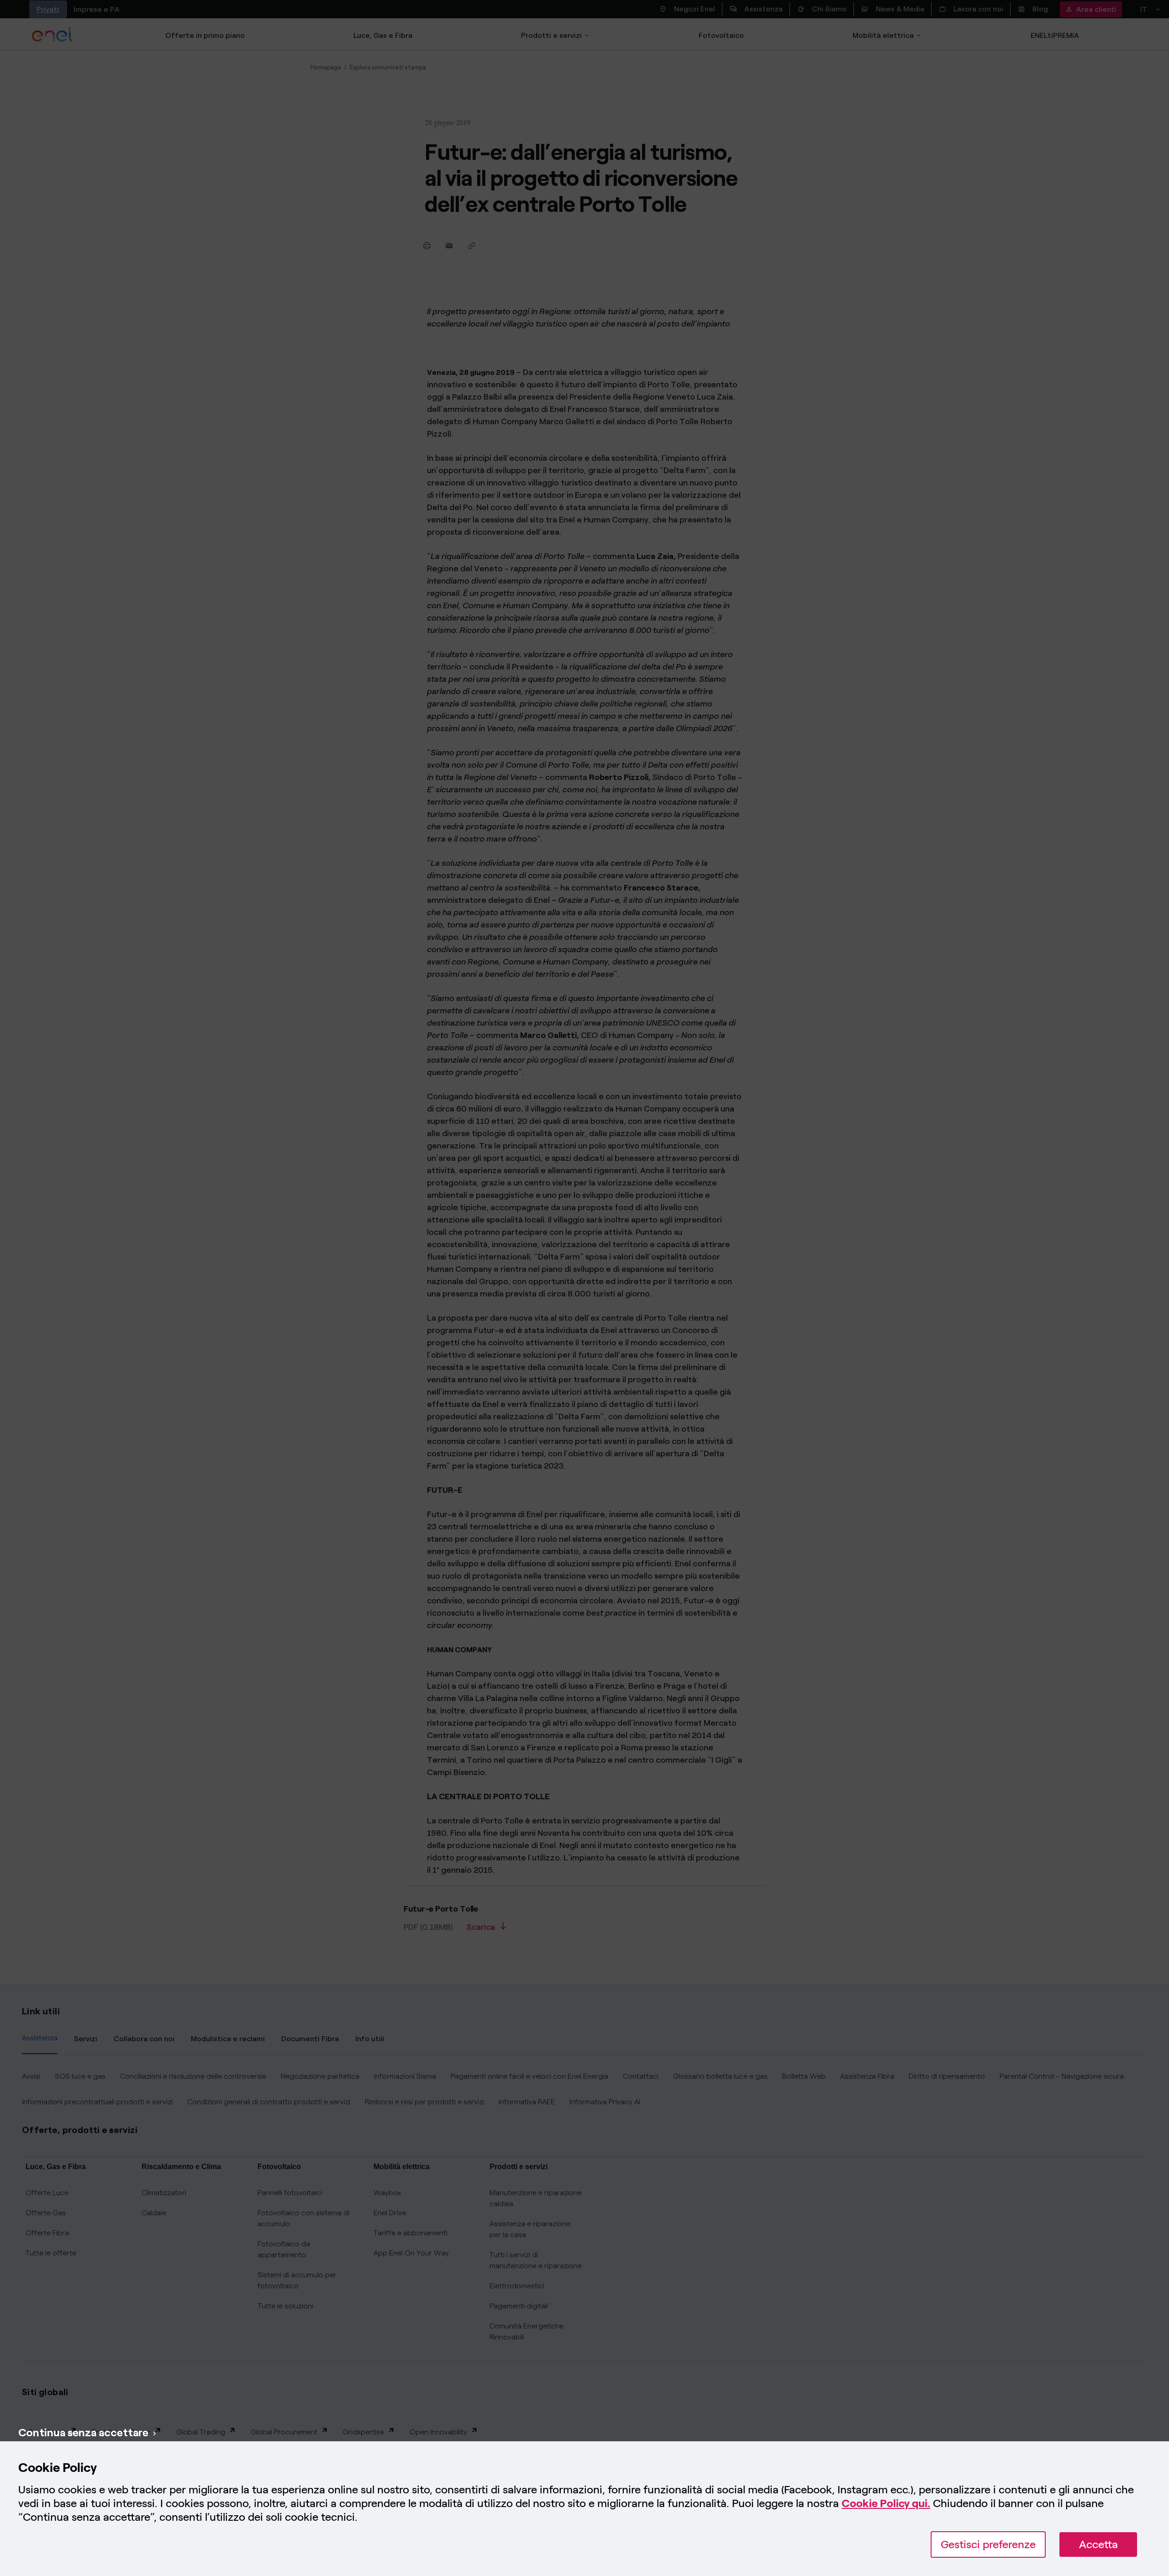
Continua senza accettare (83, 2432)
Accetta (1098, 2544)
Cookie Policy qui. (886, 2503)
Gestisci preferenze (988, 2544)
